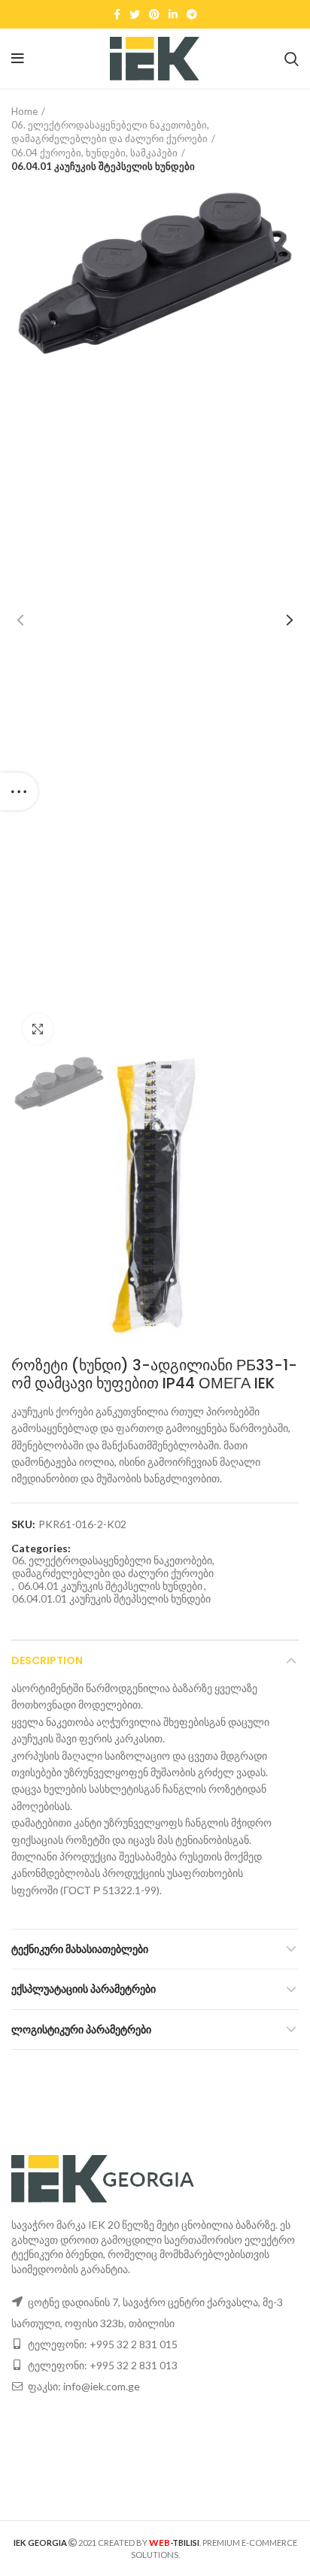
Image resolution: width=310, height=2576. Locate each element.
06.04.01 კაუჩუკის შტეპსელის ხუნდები (103, 166)
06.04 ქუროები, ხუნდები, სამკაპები (94, 153)
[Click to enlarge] (38, 1029)
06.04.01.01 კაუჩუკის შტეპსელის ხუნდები (111, 1599)
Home (24, 111)
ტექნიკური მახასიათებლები (80, 1949)
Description (47, 1660)
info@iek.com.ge (102, 2386)
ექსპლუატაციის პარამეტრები (84, 1989)
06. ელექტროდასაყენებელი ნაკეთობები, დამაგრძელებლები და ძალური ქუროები (110, 132)
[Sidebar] (19, 792)
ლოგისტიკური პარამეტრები (81, 2030)
